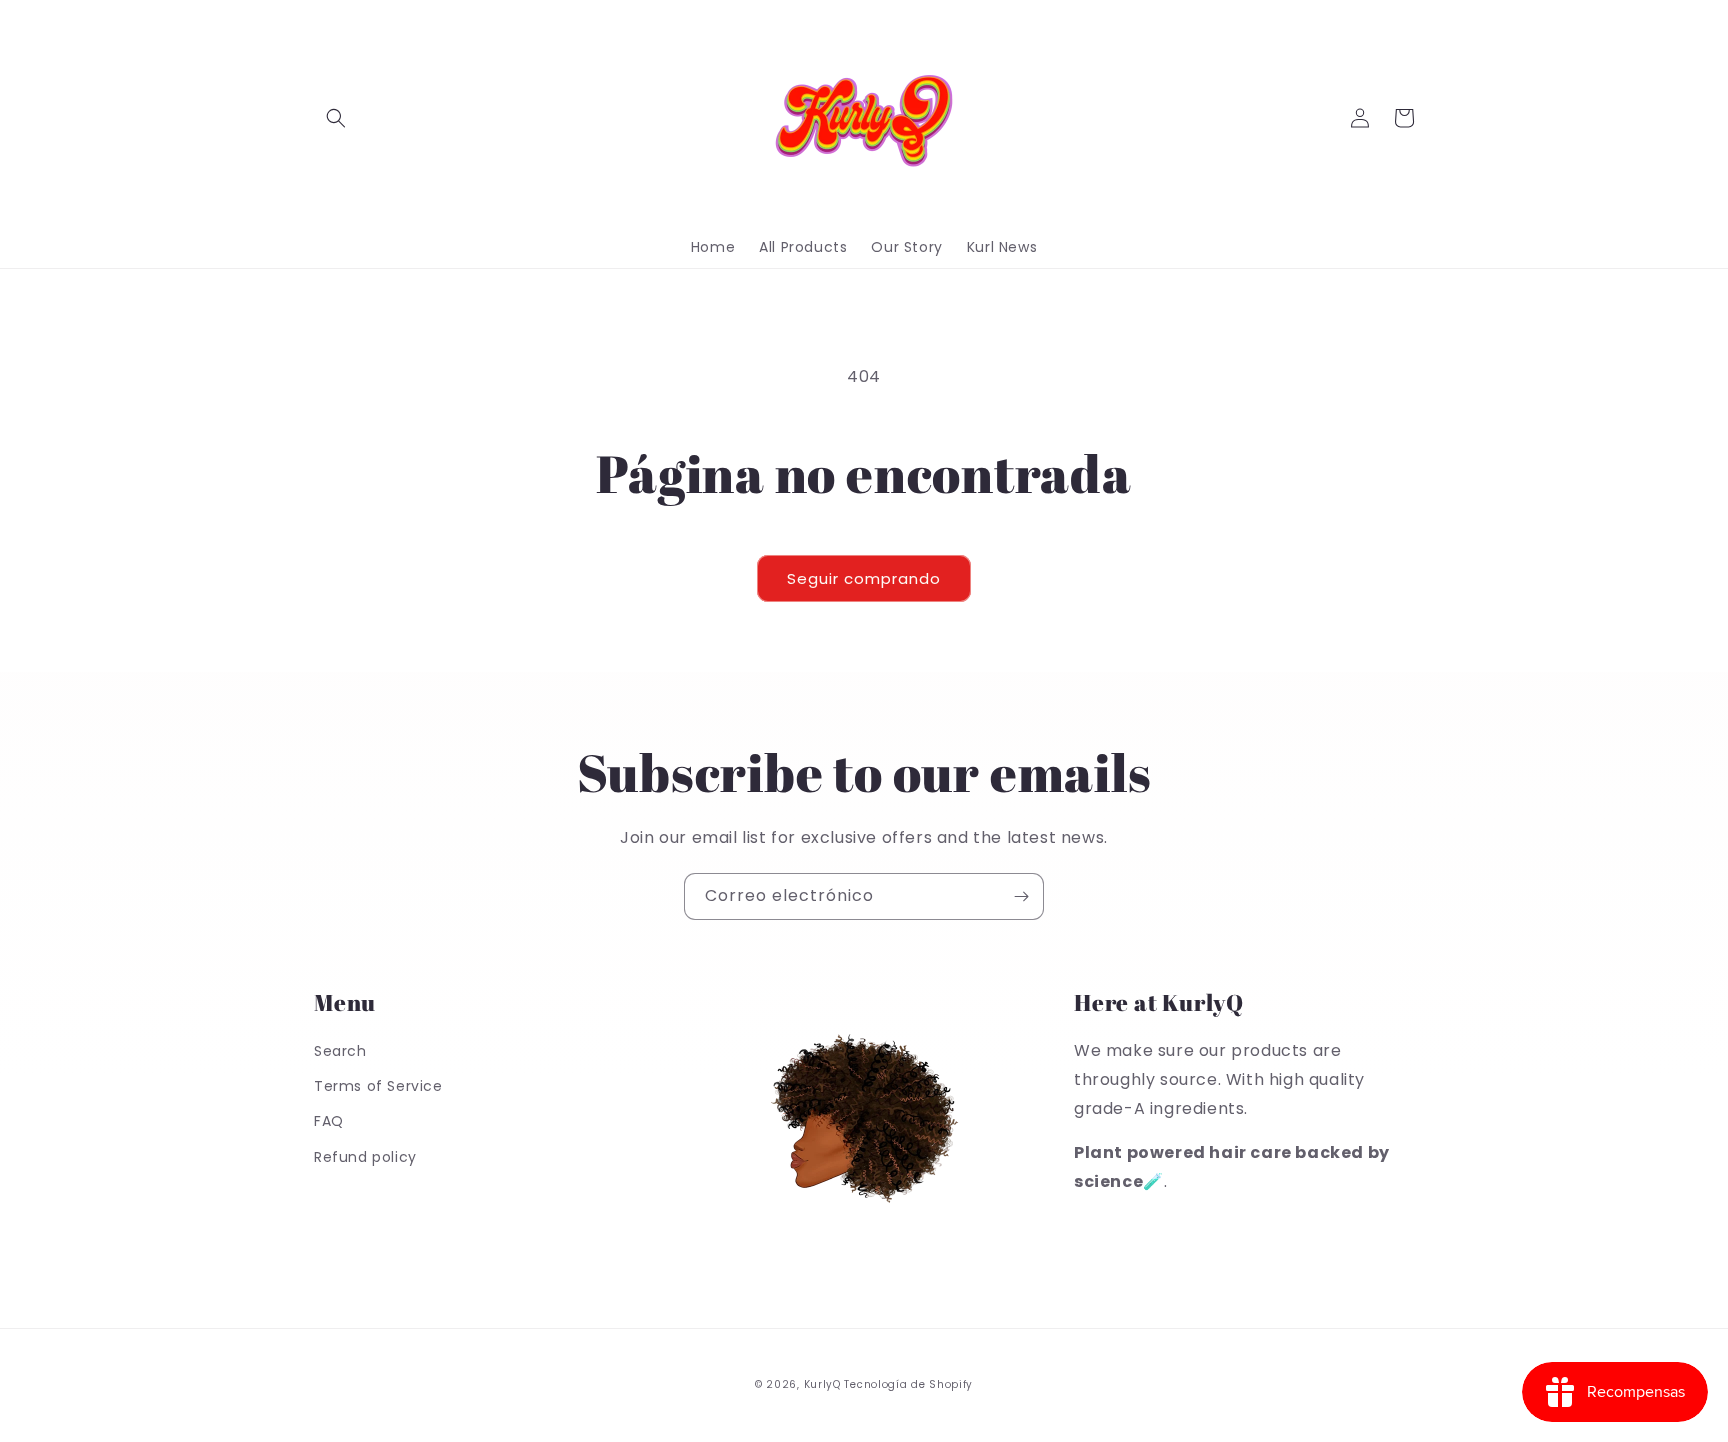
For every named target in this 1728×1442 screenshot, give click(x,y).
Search (340, 1051)
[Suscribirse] (1021, 896)
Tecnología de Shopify (908, 1384)
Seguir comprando (864, 578)
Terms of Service (378, 1086)
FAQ (329, 1121)
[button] (336, 118)
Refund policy (365, 1157)
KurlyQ (822, 1384)
